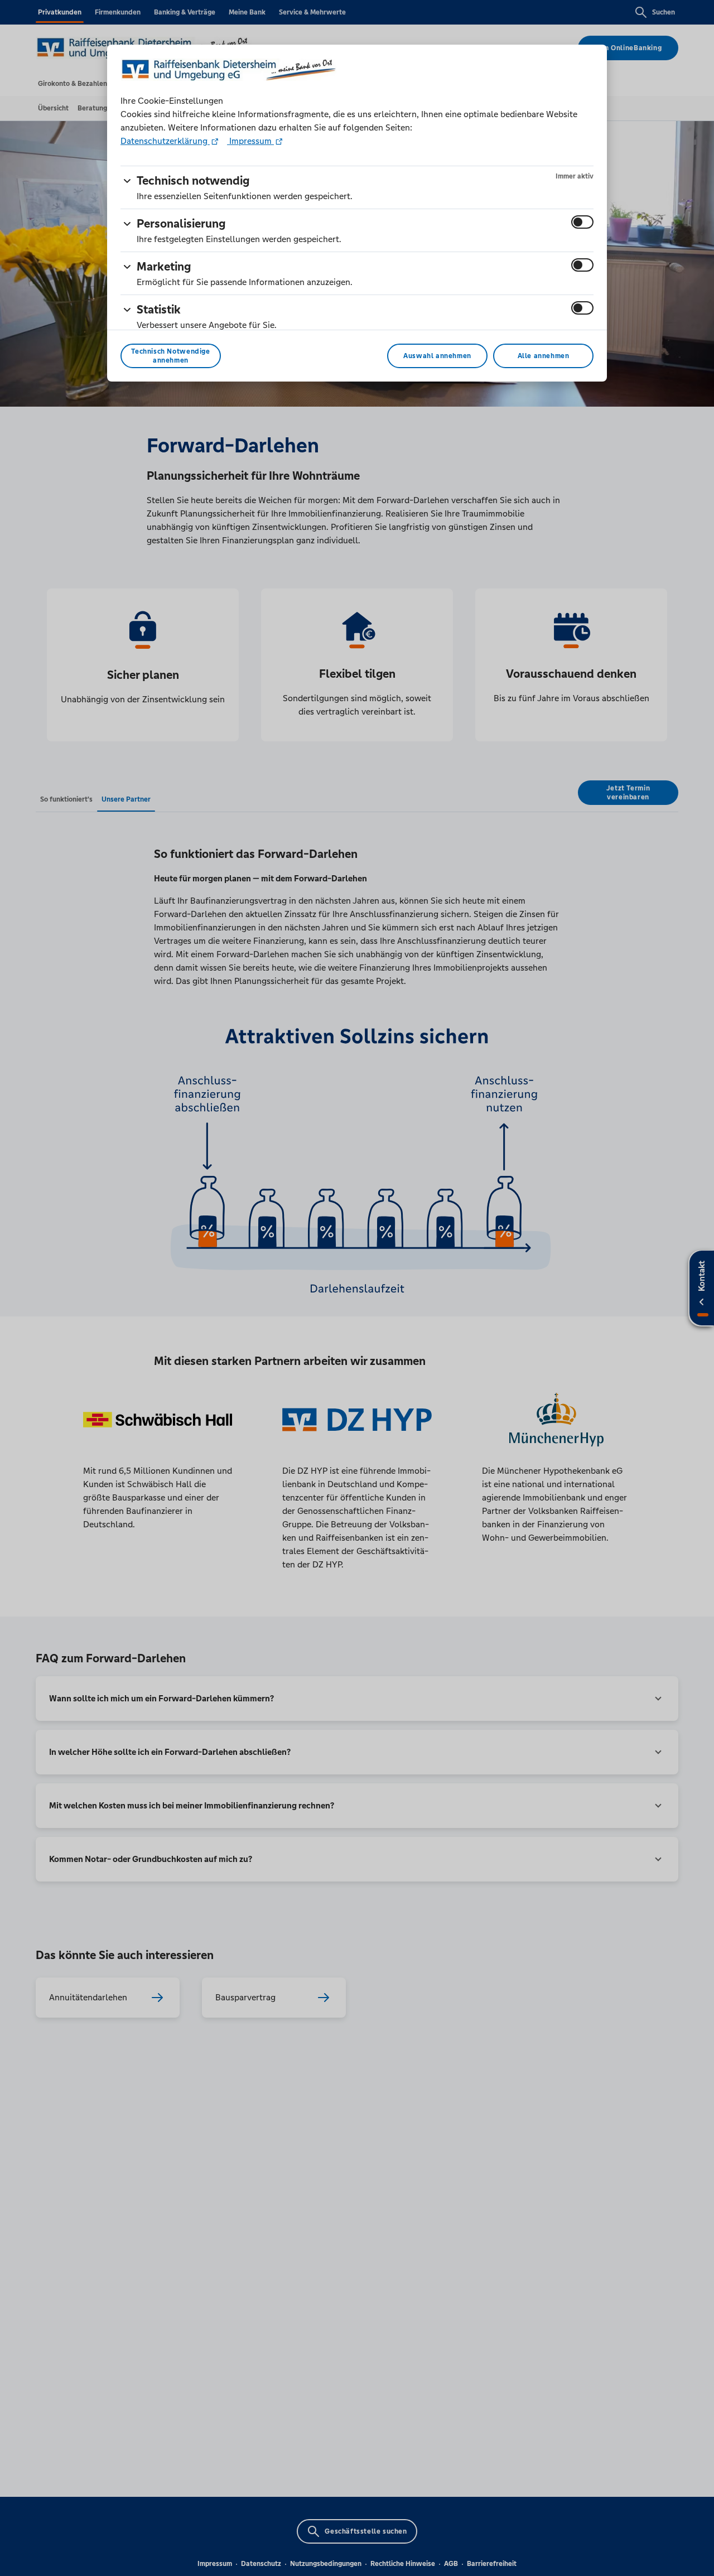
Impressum (250, 141)
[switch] (582, 222)
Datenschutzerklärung (165, 141)
